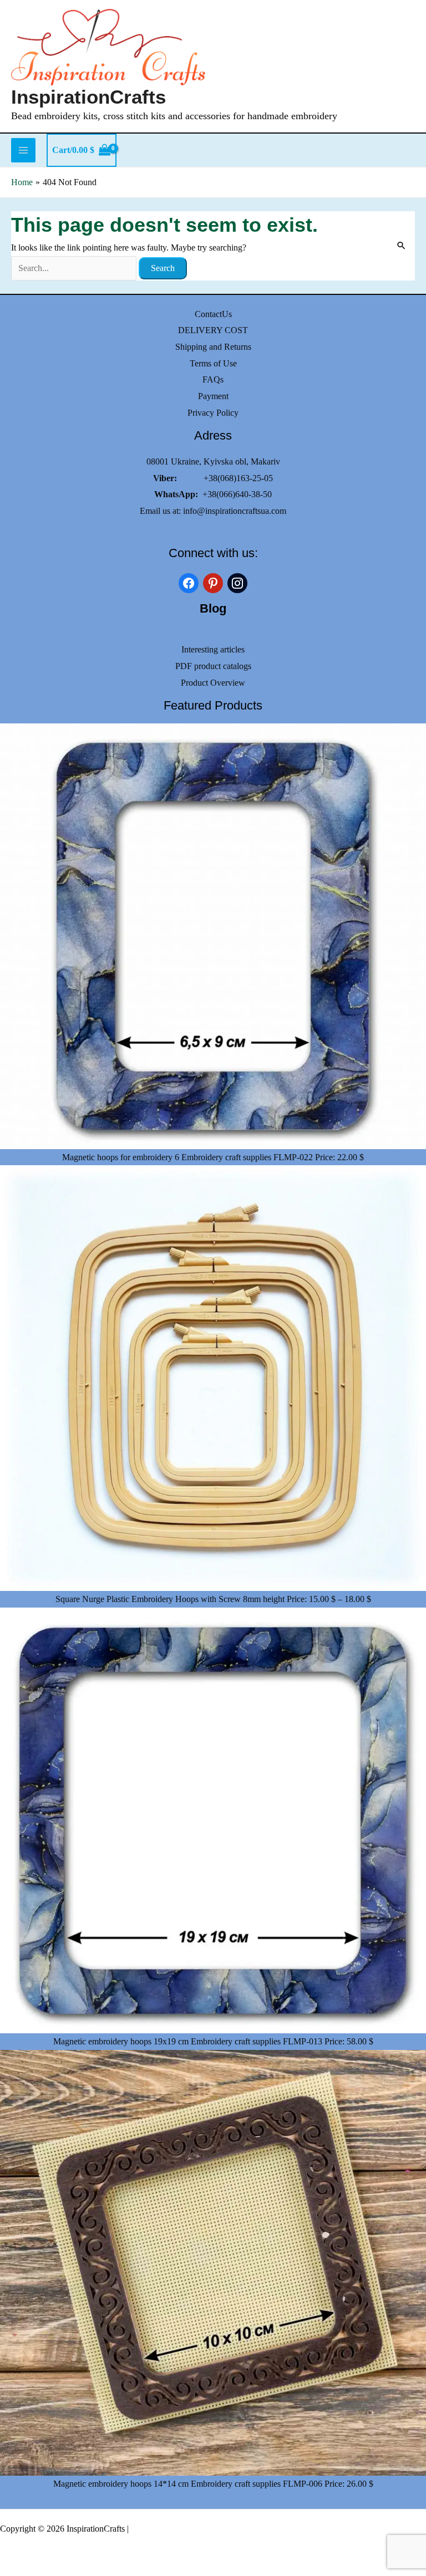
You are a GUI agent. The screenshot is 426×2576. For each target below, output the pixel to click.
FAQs (213, 379)
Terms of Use (213, 363)
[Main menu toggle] (23, 150)
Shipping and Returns (213, 347)
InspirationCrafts (88, 97)
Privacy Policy (213, 413)
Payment (213, 396)
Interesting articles (213, 649)
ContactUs (213, 314)
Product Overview (213, 683)
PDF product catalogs (213, 666)
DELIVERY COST (213, 330)
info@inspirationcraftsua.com (235, 511)
